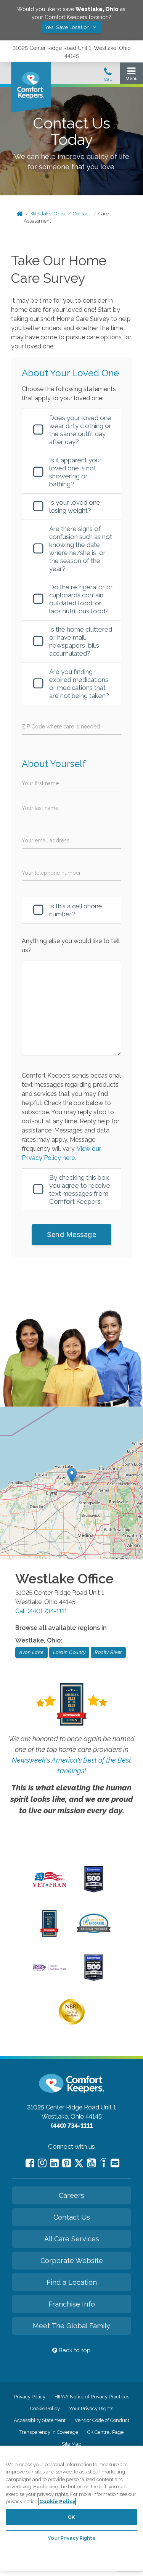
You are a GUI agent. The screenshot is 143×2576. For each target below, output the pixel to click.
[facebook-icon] (30, 2163)
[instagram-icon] (42, 2163)
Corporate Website (72, 2261)
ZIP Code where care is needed (61, 727)
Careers (71, 2195)
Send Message (71, 1234)
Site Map (71, 2444)
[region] (71, 2508)
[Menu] (131, 76)
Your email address (46, 840)
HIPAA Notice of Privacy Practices (92, 2397)
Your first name (40, 783)
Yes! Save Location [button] (68, 27)
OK (71, 2517)
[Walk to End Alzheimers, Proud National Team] (49, 1970)
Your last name (40, 808)
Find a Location (72, 2282)
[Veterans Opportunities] (49, 1889)
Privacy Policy (30, 2397)
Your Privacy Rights (91, 2408)
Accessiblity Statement (40, 2420)
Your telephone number (51, 873)
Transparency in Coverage (49, 2432)
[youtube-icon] (91, 2163)
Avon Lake (31, 1652)
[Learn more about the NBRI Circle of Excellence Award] (72, 2023)
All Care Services (72, 2239)
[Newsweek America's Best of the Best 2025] (49, 1935)
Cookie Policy (45, 2408)
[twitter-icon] (79, 2164)
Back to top (74, 2350)
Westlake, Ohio (47, 214)
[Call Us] (108, 77)
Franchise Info (72, 2304)
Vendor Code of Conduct (102, 2420)
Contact (81, 214)
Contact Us (72, 2217)
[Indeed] (103, 2164)
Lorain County (69, 1652)
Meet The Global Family (71, 2326)
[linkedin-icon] (54, 2163)
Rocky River (108, 1652)
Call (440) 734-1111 (41, 1611)
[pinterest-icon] (67, 2163)
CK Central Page (105, 2432)
